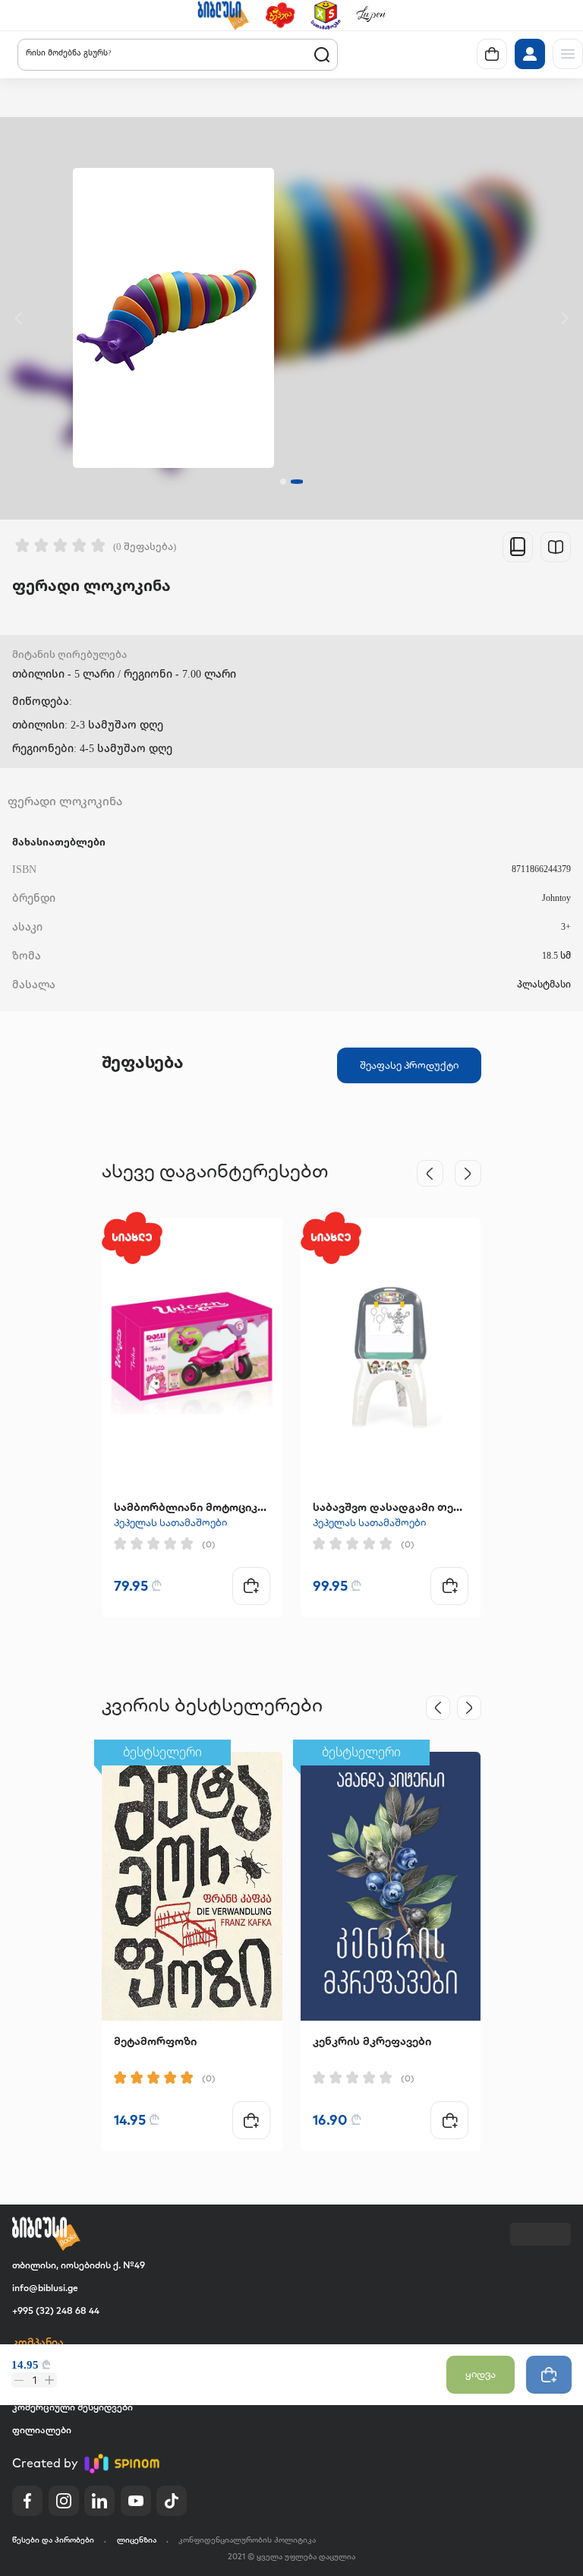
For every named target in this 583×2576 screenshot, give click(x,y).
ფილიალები (42, 2430)
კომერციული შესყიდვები (72, 2407)
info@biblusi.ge (45, 2288)
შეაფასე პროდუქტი (409, 1065)
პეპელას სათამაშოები (170, 1522)
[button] (223, 15)
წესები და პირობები (53, 2540)
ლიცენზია (137, 2540)
